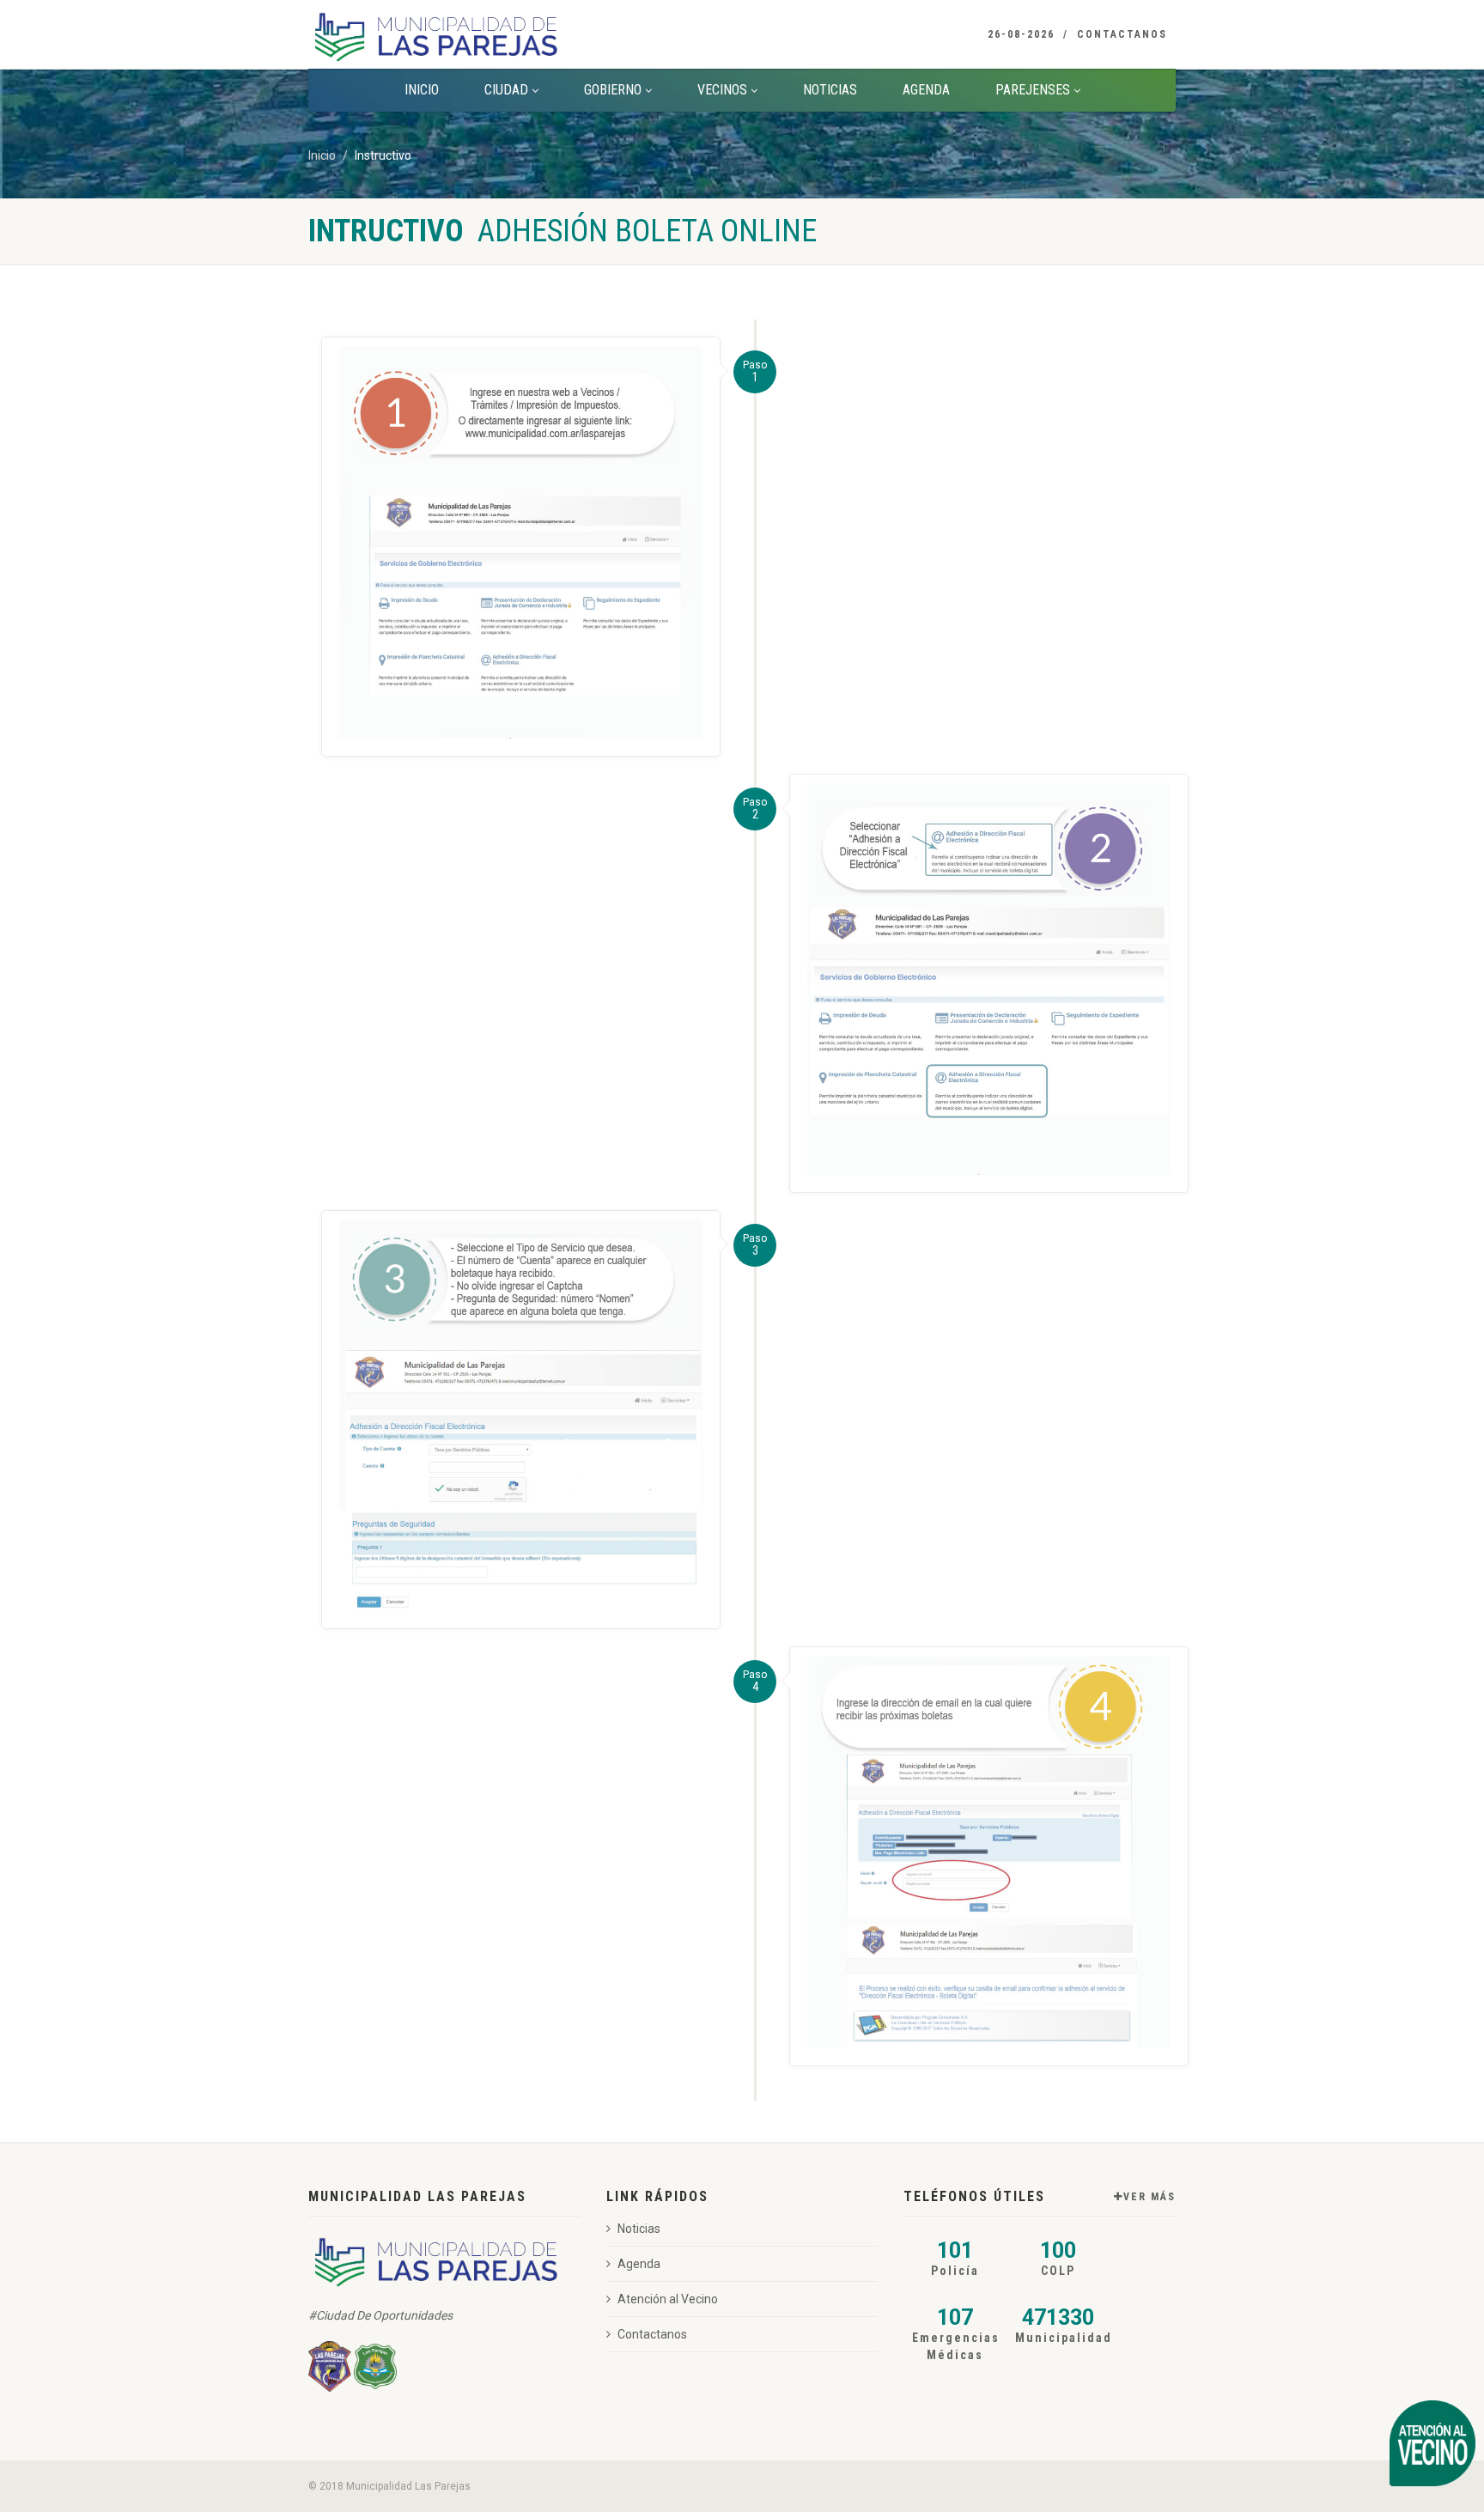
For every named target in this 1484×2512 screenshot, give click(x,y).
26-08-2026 (1021, 34)
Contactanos (1122, 34)
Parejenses (1033, 90)
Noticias (830, 90)
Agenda (926, 90)
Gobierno (613, 90)
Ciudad (506, 90)
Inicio (422, 90)
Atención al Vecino (668, 2299)
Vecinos (722, 90)
